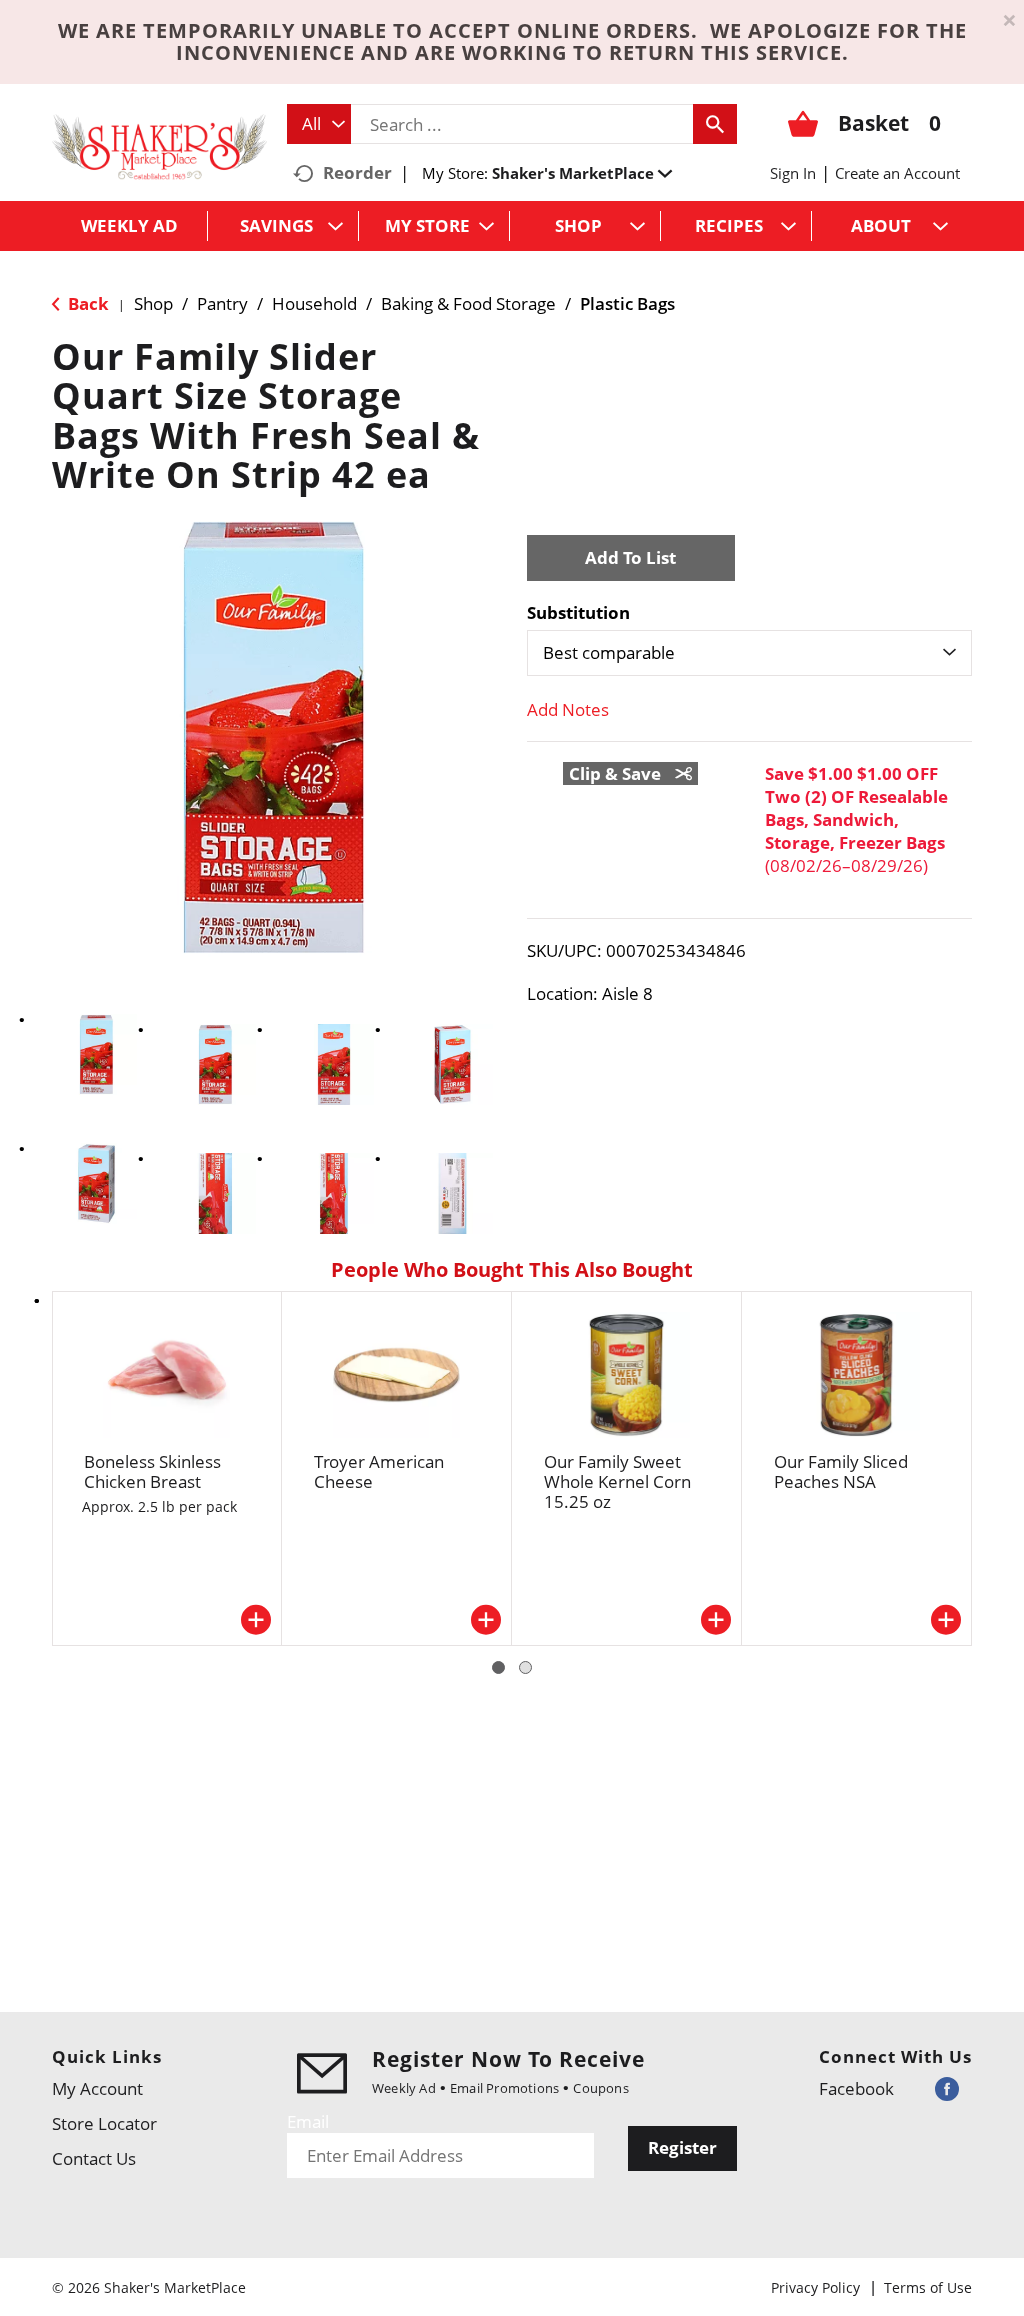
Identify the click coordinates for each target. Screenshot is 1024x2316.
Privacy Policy (815, 2287)
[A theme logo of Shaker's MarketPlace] (159, 145)
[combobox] (319, 124)
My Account (97, 2088)
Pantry (222, 303)
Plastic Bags (627, 303)
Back (86, 303)
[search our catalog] (715, 124)
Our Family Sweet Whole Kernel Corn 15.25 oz (617, 1481)
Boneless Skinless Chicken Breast (152, 1471)
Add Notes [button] (568, 709)
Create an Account (897, 173)
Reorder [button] (357, 172)
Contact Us (94, 2158)
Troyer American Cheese (379, 1471)
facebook (856, 2088)
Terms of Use (928, 2287)
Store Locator (104, 2123)
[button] (582, 173)
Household (314, 303)
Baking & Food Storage (468, 303)
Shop (153, 303)
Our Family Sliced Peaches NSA (841, 1471)
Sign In (793, 173)
